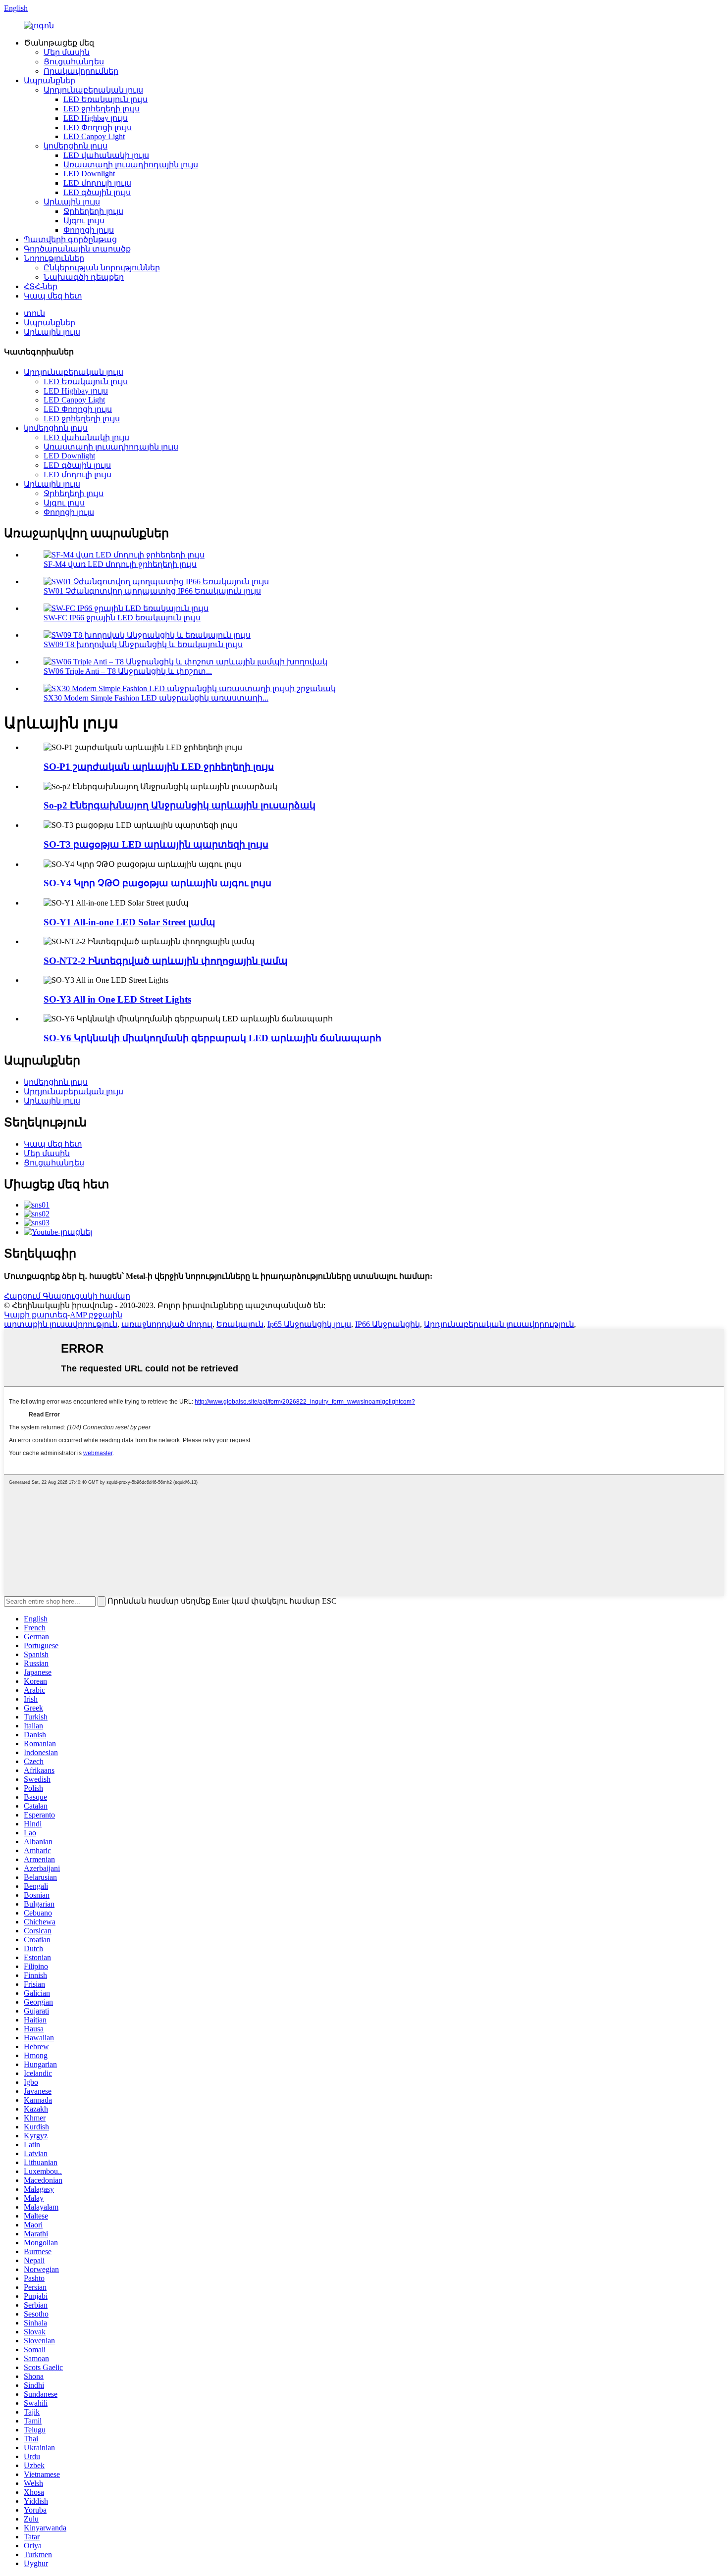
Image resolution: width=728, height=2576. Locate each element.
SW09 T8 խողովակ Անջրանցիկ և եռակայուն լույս (143, 644)
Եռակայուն (240, 1324)
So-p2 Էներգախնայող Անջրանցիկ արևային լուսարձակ (180, 805)
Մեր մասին (67, 52)
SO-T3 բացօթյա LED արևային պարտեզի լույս (156, 844)
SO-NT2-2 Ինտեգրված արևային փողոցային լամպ (166, 961)
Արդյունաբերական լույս (93, 90)
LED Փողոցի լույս (98, 127)
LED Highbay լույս (96, 118)
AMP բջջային (96, 1315)
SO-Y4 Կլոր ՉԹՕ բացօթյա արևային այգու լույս (157, 883)
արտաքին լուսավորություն (61, 1324)
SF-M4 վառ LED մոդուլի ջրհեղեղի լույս (120, 564)
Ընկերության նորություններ (102, 268)
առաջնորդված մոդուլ (167, 1324)
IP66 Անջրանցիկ (388, 1324)
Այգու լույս (84, 221)
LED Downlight (89, 174)
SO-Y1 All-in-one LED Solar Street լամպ (130, 922)
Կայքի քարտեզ (36, 1315)
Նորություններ (54, 258)
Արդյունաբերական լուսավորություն (499, 1324)
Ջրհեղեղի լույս (93, 211)
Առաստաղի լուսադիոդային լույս (131, 165)
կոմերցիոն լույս (76, 146)
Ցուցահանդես (74, 62)
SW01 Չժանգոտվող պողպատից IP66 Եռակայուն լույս (152, 591)
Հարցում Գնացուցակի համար (67, 1296)
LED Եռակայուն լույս (105, 99)
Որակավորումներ (81, 71)
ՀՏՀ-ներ (41, 286)
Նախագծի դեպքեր (84, 277)
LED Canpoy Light (94, 136)
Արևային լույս (72, 202)
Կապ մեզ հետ (53, 296)
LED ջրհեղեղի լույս (102, 109)
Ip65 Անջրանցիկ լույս (309, 1324)
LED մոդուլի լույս (97, 183)
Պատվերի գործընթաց (70, 239)
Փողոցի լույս (89, 230)
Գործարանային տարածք (77, 249)
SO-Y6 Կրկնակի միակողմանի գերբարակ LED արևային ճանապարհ (212, 1038)
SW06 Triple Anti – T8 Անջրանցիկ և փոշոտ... (128, 671)
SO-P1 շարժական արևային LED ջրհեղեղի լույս (159, 767)
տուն (34, 313)
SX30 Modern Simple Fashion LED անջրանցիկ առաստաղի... (156, 698)
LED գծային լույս (97, 192)
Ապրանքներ (50, 80)
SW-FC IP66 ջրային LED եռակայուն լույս (122, 618)
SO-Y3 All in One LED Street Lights (117, 999)
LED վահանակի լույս (106, 155)
